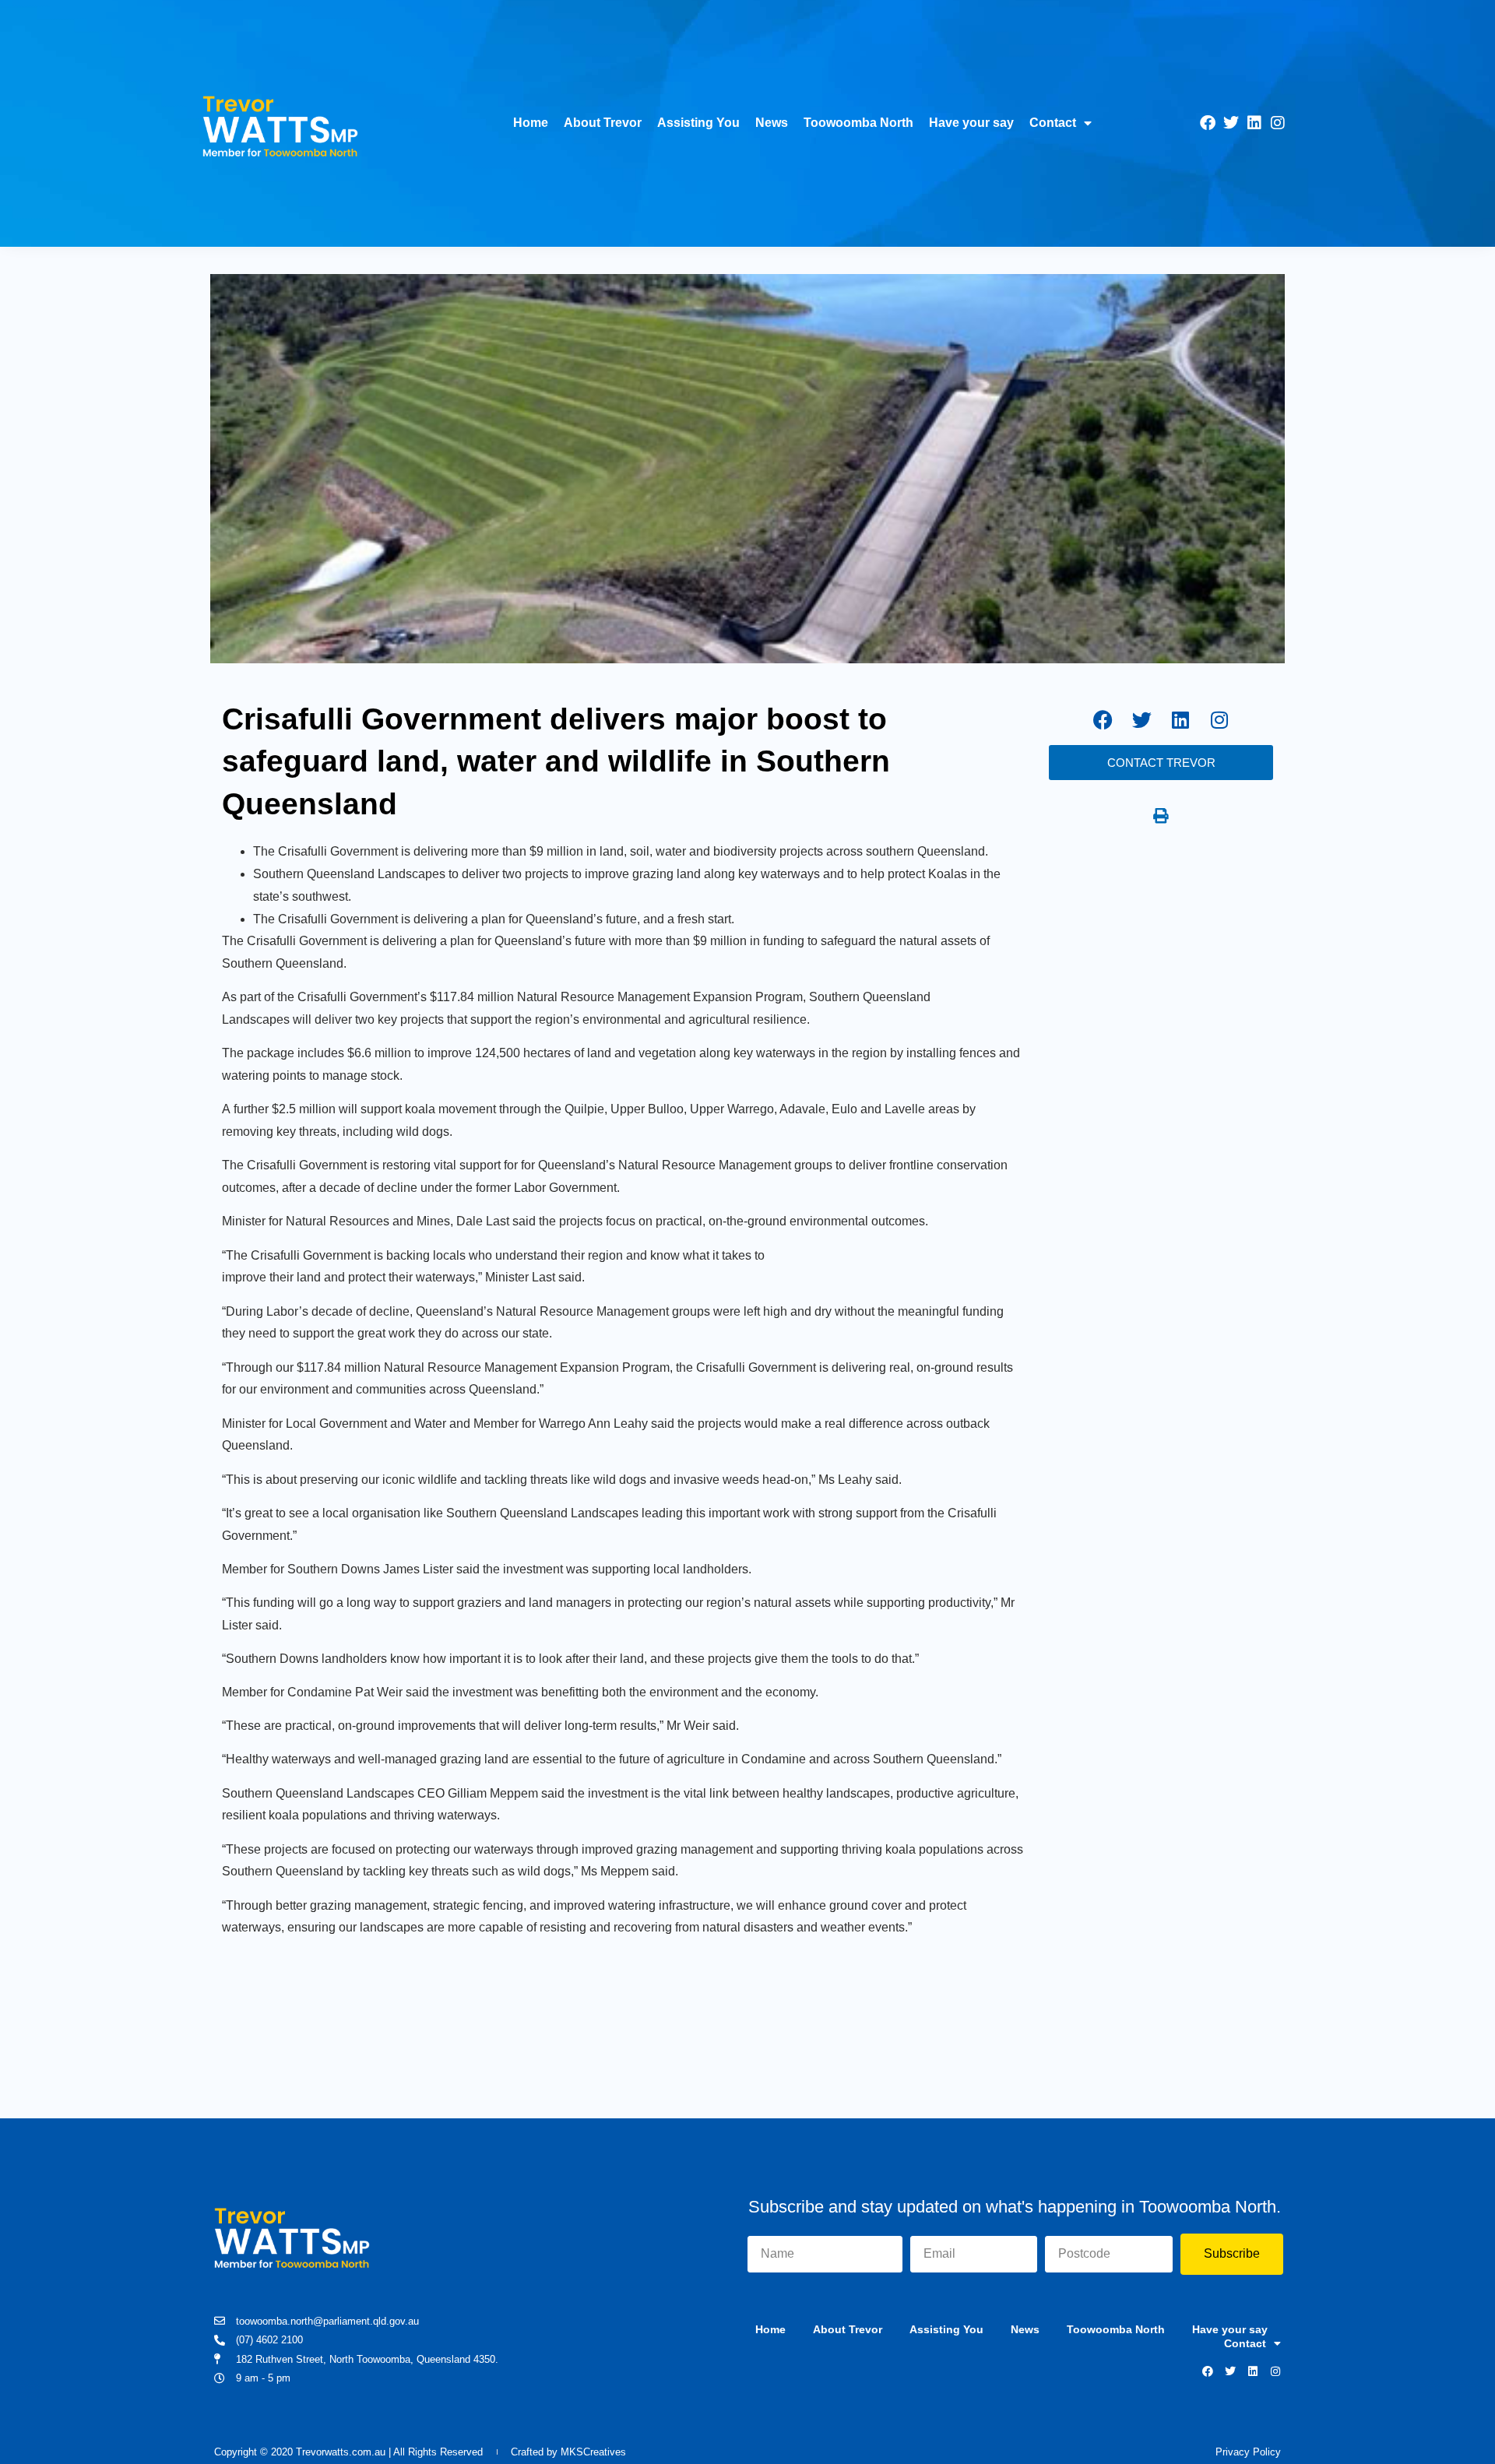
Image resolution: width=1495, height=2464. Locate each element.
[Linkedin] (1254, 123)
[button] (1161, 816)
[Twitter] (1231, 123)
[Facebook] (1208, 123)
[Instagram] (1278, 123)
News (772, 123)
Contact (1053, 123)
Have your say (971, 123)
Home (531, 123)
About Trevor (603, 123)
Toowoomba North (858, 123)
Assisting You (698, 123)
